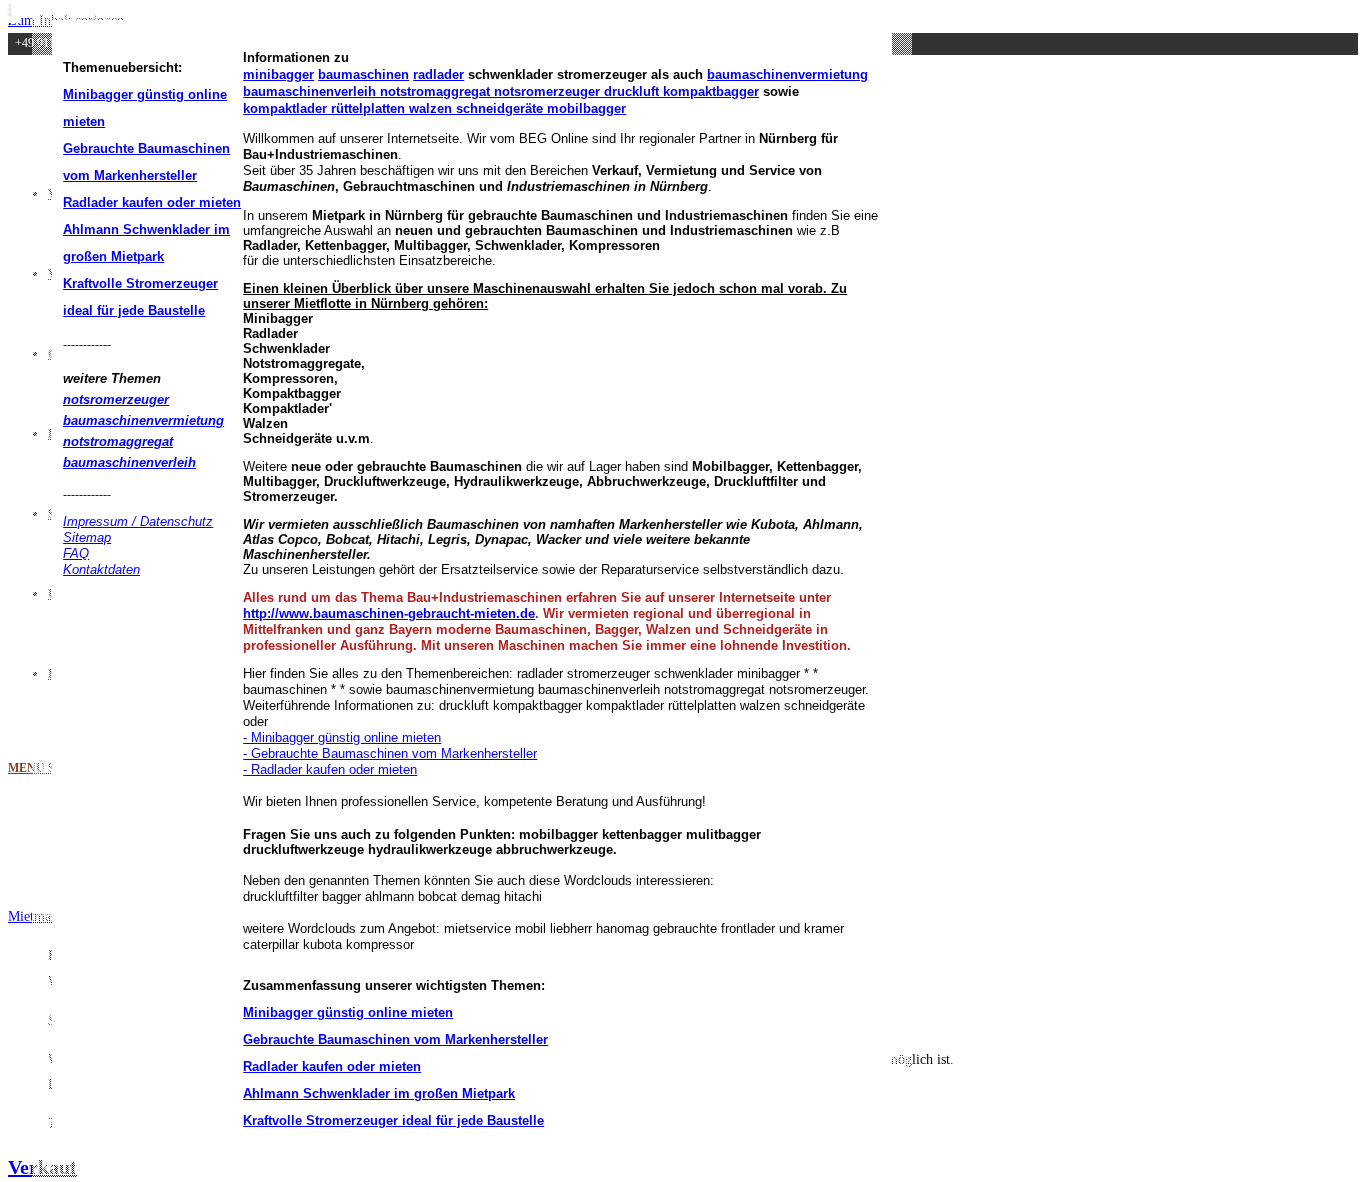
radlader (438, 74)
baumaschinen (363, 74)
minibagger (278, 74)
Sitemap (87, 537)
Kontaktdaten (101, 569)
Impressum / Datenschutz (138, 521)
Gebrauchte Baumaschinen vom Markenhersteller (395, 1039)
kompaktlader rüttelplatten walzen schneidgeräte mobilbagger (434, 108)
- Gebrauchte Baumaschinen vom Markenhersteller (390, 753)
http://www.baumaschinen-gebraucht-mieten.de (389, 613)
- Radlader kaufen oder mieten (330, 769)
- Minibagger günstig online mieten (342, 737)
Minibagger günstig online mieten (348, 1012)
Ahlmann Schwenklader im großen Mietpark (379, 1093)
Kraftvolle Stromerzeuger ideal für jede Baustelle (393, 1120)
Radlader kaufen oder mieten (152, 202)
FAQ (76, 553)
